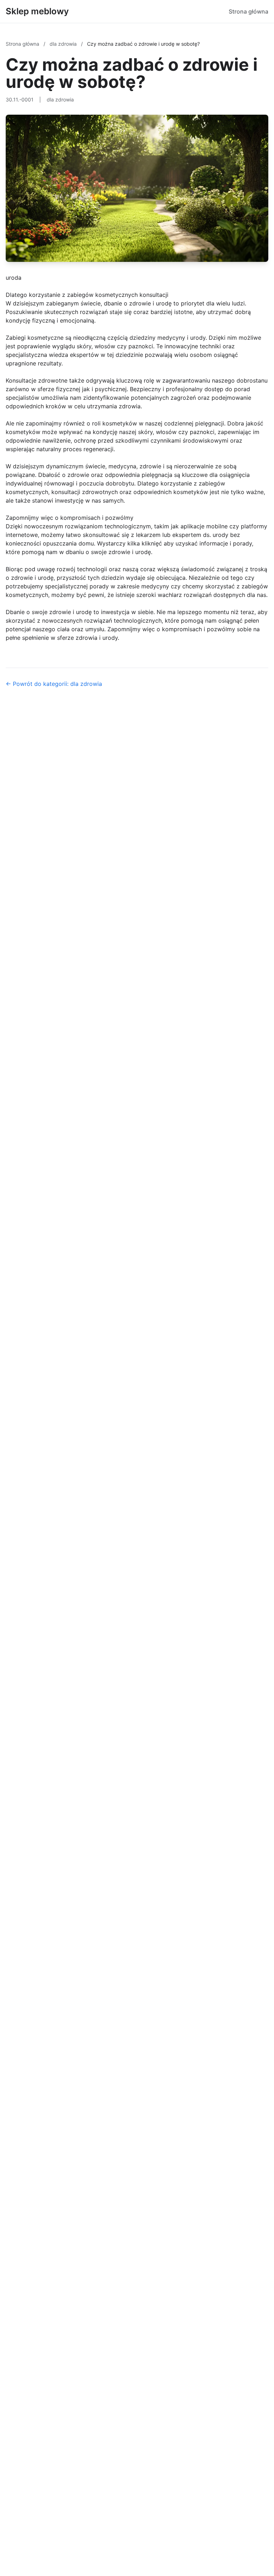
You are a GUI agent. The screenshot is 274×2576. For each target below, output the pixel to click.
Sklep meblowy (37, 11)
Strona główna (248, 11)
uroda (14, 278)
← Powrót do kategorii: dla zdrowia (54, 684)
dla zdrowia (64, 44)
